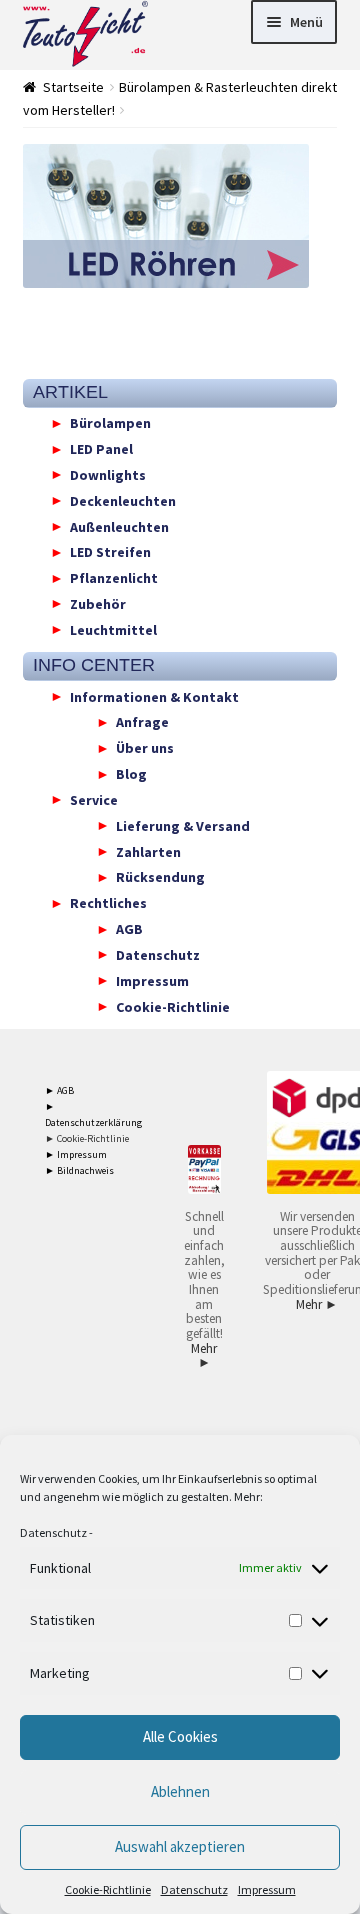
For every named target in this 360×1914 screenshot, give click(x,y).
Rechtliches (108, 903)
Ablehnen (180, 1791)
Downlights (108, 474)
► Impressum (76, 1154)
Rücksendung (160, 877)
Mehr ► (204, 1356)
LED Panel (101, 449)
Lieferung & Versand (183, 825)
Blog (131, 774)
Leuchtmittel (113, 629)
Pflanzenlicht (114, 578)
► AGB (59, 1090)
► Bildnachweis (79, 1170)
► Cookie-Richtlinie (87, 1138)
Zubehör (98, 603)
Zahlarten (148, 851)
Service (94, 799)
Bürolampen (110, 423)
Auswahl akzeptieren (180, 1846)
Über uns (145, 748)
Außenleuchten (119, 526)
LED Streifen (110, 552)
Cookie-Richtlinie (108, 1889)
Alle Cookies (180, 1736)
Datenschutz (53, 1532)
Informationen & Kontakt (154, 696)
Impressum (267, 1889)
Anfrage (142, 722)
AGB (129, 929)
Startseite (73, 87)
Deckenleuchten (123, 500)
